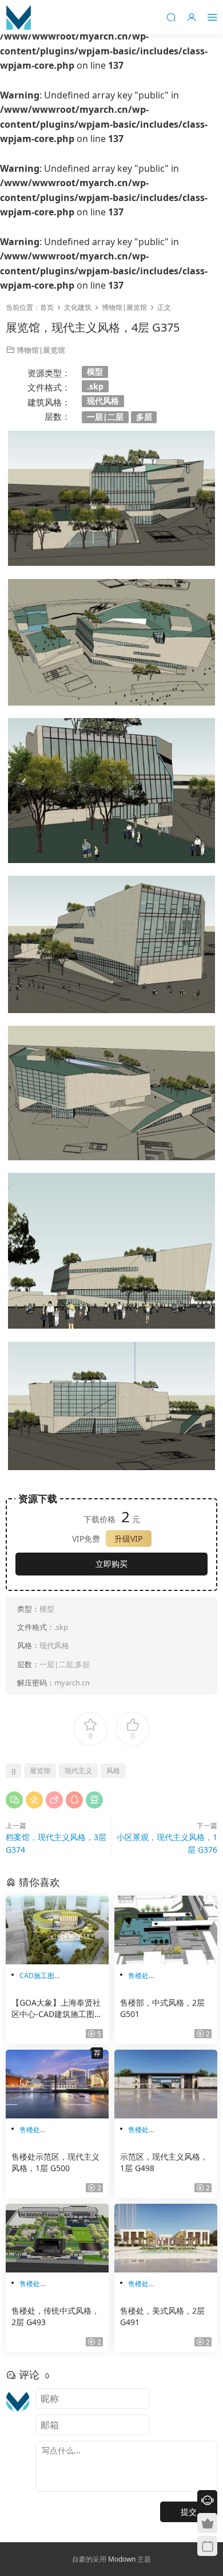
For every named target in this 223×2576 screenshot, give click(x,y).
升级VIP (128, 1539)
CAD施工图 (37, 1976)
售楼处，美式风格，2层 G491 (162, 2316)
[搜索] (171, 17)
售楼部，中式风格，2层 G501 (162, 2008)
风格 (113, 1770)
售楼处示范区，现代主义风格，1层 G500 (55, 2162)
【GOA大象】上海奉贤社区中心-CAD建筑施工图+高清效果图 (56, 2008)
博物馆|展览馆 (41, 350)
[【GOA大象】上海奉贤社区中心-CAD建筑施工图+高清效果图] (57, 1930)
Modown (122, 2559)
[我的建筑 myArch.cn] (19, 17)
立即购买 (111, 1564)
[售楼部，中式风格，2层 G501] (166, 1930)
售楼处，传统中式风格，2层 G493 (55, 2316)
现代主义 (78, 1770)
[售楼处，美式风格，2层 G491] (166, 2238)
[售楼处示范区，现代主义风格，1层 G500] (57, 2084)
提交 (189, 2512)
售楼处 (138, 1976)
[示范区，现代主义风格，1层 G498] (166, 2084)
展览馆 (40, 1770)
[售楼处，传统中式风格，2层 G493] (57, 2238)
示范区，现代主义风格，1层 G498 (164, 2162)
